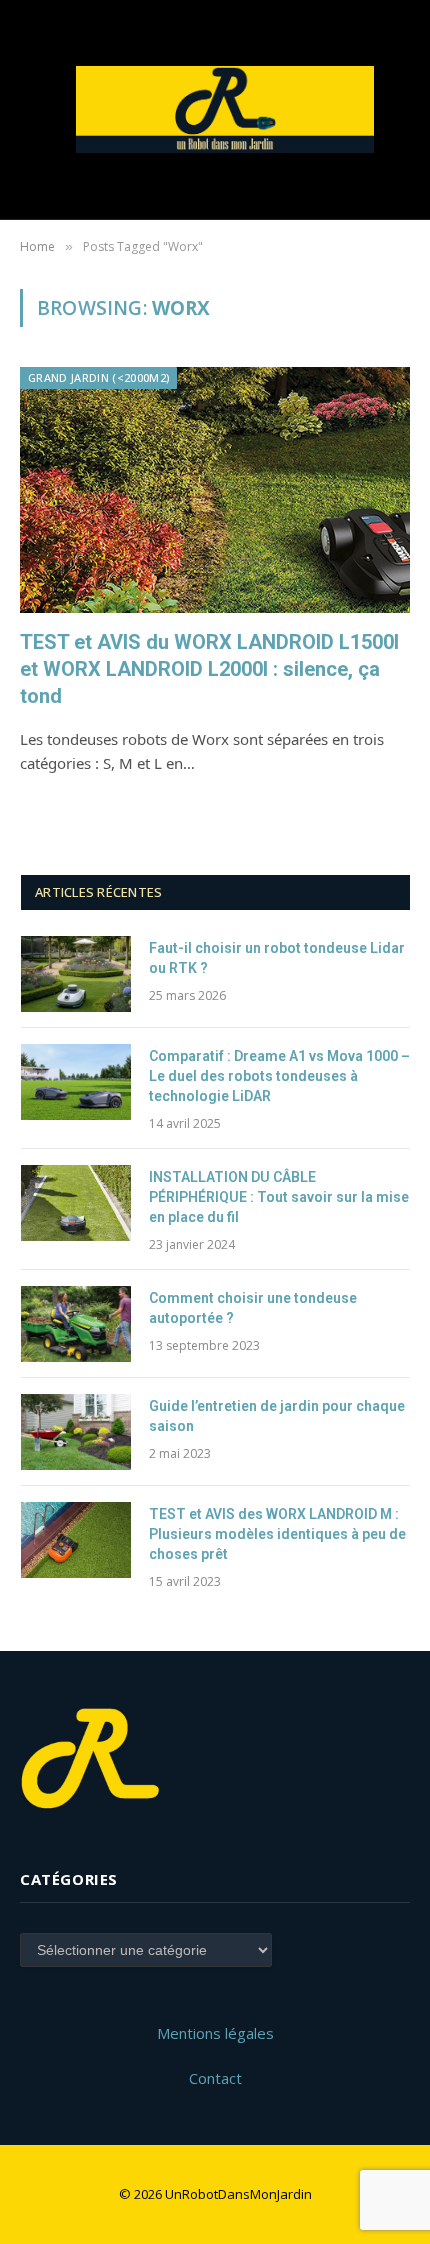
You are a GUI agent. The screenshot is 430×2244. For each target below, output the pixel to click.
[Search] (399, 109)
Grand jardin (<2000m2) (98, 377)
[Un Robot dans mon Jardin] (225, 110)
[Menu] (33, 109)
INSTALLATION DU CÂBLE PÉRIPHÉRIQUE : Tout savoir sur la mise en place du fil (279, 1197)
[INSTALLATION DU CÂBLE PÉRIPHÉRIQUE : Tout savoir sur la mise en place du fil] (76, 1203)
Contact (215, 2078)
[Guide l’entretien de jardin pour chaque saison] (76, 1432)
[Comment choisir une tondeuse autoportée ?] (76, 1324)
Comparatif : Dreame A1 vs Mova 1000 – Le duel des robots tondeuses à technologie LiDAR (279, 1076)
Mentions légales (215, 2033)
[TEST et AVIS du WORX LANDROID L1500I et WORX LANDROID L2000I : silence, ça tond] (215, 490)
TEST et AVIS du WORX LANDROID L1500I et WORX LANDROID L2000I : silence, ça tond (209, 669)
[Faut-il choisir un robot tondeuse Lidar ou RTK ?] (76, 974)
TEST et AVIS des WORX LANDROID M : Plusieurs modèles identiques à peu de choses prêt (277, 1534)
